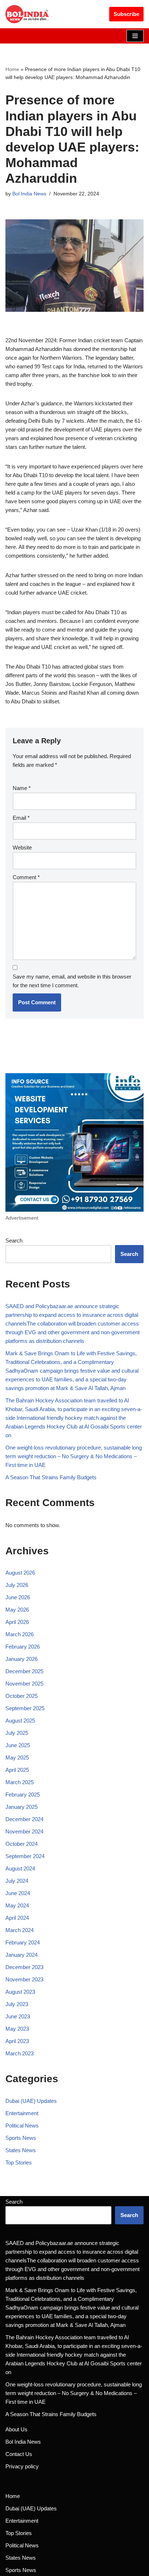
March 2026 (20, 1634)
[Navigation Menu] (135, 36)
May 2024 (17, 1905)
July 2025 (17, 1733)
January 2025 (22, 1807)
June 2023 (18, 2016)
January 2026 (22, 1659)
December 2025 (24, 1671)
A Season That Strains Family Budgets (51, 1477)
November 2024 (24, 1831)
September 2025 (25, 1708)
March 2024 (20, 1930)
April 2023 (17, 2041)
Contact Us (19, 2454)
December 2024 (24, 1819)
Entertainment (22, 2113)
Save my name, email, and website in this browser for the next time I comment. (72, 981)
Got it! (122, 12)
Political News (22, 2126)
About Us (16, 2429)
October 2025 (22, 1696)
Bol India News (29, 194)
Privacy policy (22, 2466)
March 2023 (20, 2053)
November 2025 (24, 1684)
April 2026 (17, 1622)
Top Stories (19, 2162)
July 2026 (17, 1585)
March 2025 (20, 1782)
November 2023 (24, 1979)
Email (21, 818)
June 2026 (18, 1597)
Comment (26, 877)
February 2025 (23, 1794)
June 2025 (18, 1745)
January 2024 (22, 1955)
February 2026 (23, 1647)
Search (14, 1241)
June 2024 (18, 1893)
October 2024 (22, 1844)
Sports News (21, 2138)
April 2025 (17, 1770)
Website (22, 847)
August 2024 (20, 1868)
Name (22, 788)
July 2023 (17, 2004)
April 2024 (17, 1918)
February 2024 (23, 1942)
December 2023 (24, 1967)
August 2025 (20, 1721)
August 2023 (20, 1992)
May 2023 (17, 2029)
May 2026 (17, 1610)
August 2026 (20, 1573)
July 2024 (17, 1881)
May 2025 (17, 1758)
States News (21, 2150)
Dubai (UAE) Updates (31, 2101)
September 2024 (25, 1856)
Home (12, 69)
